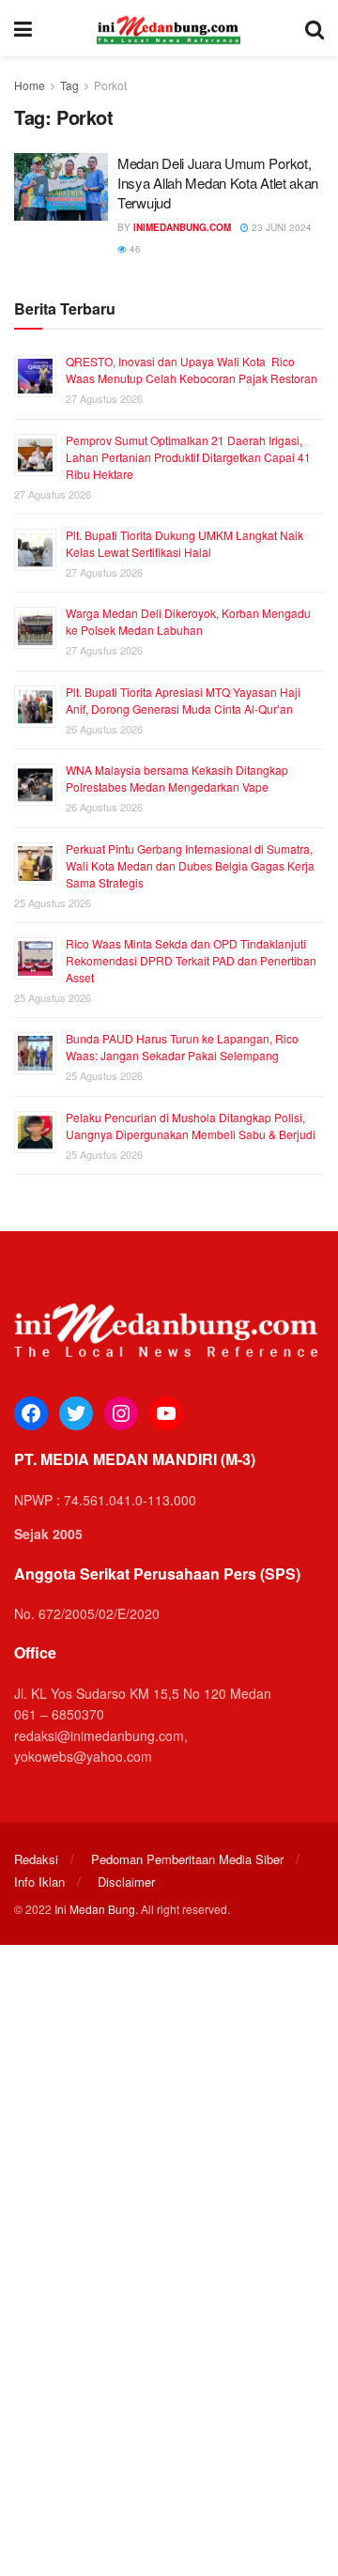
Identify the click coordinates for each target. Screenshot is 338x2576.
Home (30, 85)
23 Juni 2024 (280, 227)
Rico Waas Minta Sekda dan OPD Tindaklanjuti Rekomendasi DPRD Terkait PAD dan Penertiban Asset (191, 960)
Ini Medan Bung (95, 1909)
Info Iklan (39, 1882)
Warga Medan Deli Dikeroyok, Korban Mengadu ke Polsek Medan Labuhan (188, 621)
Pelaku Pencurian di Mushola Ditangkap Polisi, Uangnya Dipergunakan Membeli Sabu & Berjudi (191, 1126)
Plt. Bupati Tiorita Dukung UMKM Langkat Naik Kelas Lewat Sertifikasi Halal (184, 543)
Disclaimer (126, 1882)
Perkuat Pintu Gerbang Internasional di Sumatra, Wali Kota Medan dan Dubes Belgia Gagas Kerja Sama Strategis (190, 865)
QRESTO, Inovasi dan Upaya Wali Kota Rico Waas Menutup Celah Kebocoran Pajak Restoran (192, 370)
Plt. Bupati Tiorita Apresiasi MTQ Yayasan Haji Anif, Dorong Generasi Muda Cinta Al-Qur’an (183, 700)
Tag (69, 85)
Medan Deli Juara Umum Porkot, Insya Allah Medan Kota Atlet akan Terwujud (218, 183)
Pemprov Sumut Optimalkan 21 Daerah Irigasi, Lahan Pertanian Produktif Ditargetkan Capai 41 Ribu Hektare (188, 457)
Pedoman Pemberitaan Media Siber (187, 1859)
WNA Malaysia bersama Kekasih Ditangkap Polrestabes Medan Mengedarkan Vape (177, 778)
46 (134, 249)
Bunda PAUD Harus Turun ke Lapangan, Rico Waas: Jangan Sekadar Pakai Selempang (182, 1047)
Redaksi (36, 1859)
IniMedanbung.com (182, 227)
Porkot (110, 85)
